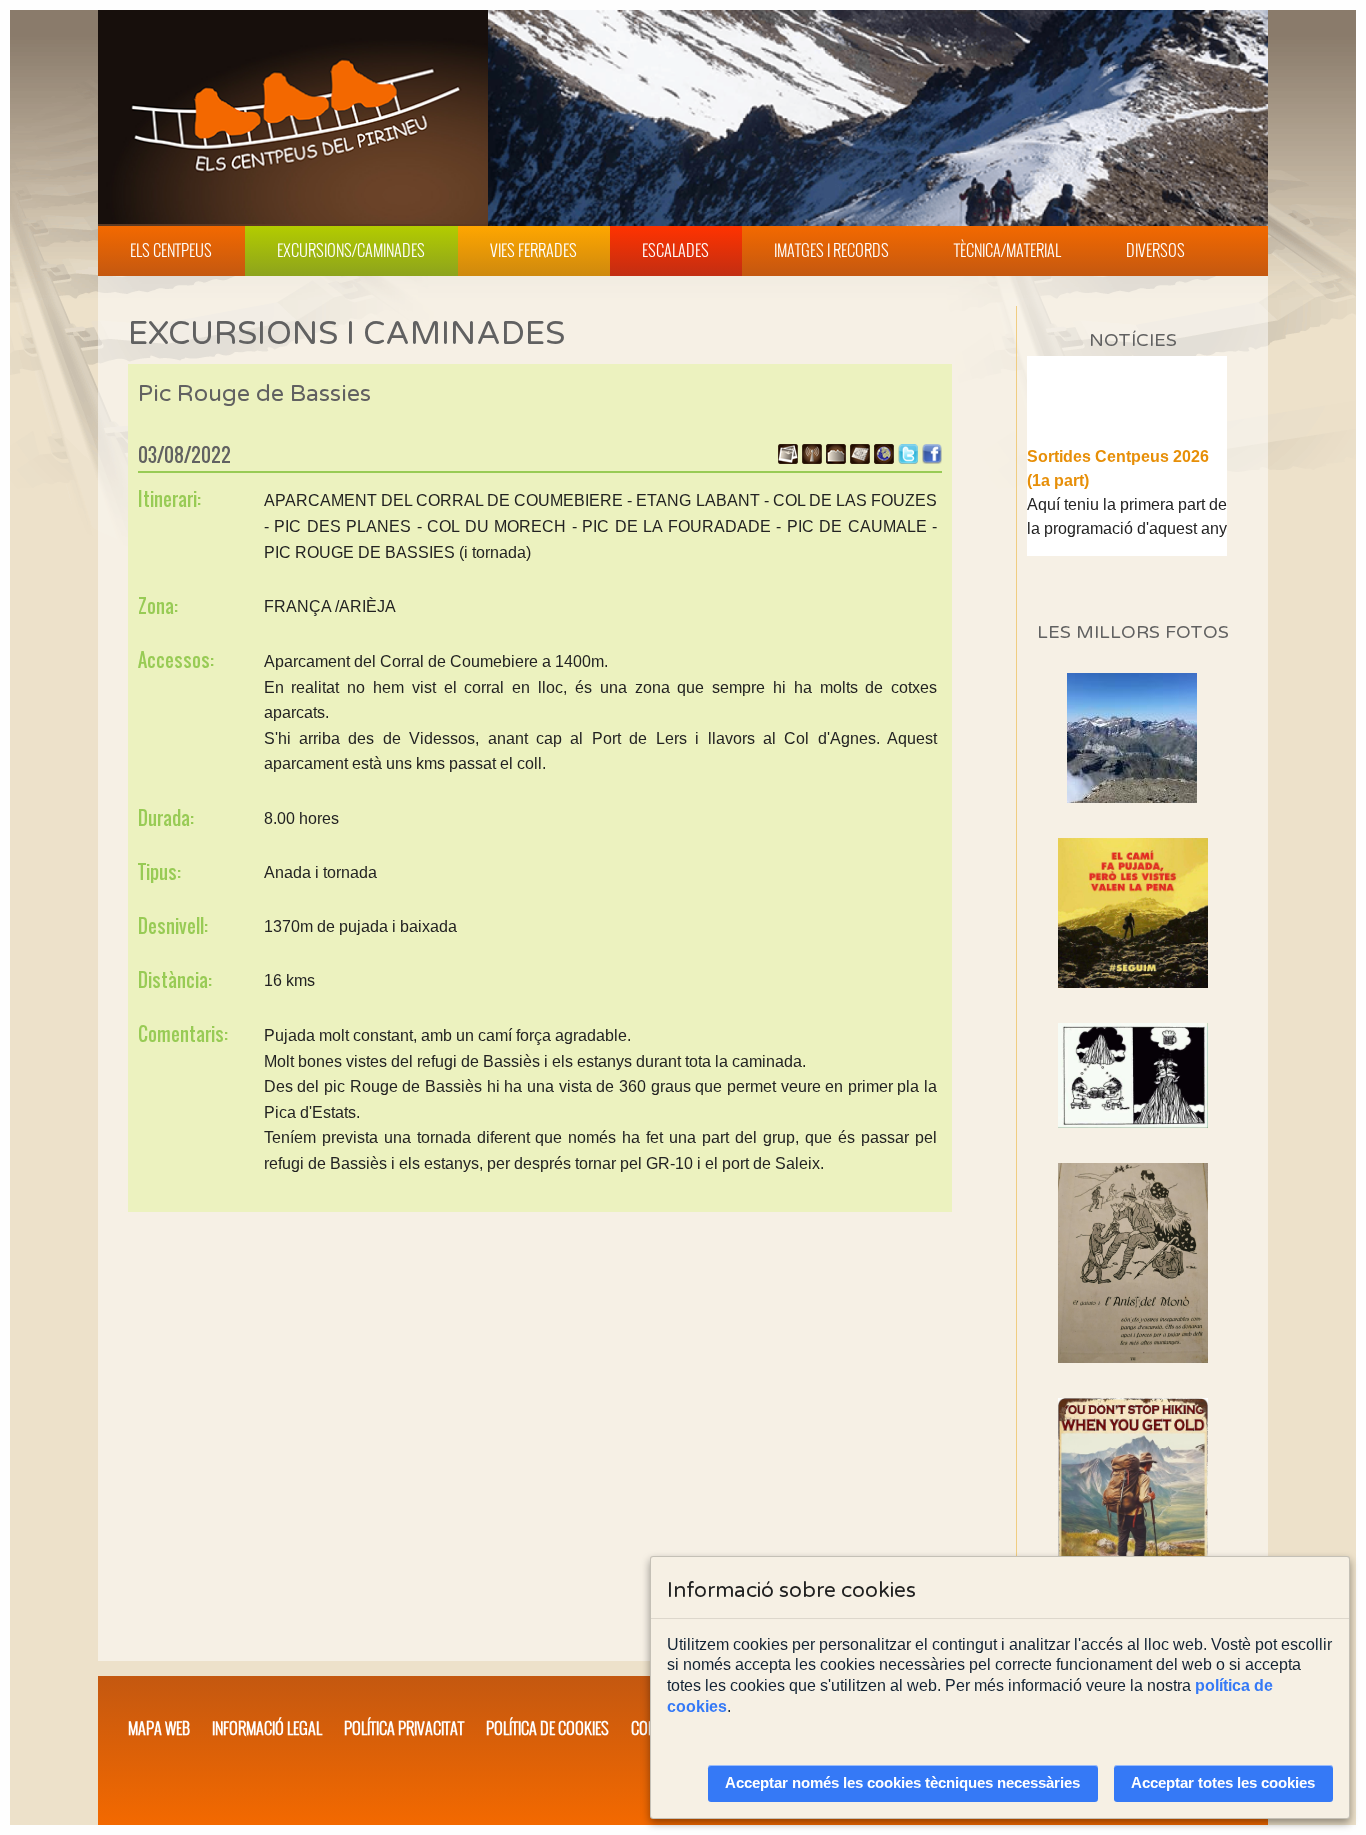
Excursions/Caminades (351, 250)
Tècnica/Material (1007, 250)
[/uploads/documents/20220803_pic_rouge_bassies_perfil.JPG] (836, 458)
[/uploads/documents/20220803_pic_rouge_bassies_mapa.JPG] (860, 458)
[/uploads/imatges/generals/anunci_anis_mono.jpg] (1133, 1263)
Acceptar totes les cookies (1223, 1783)
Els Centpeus (171, 250)
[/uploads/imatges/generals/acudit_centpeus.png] (1133, 1075)
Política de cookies (547, 1728)
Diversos (1155, 250)
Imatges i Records (831, 250)
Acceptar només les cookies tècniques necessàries (902, 1783)
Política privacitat (404, 1728)
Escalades (675, 250)
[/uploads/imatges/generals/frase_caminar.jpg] (1133, 1509)
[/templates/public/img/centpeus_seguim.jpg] (1133, 913)
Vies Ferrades (533, 250)
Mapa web (159, 1728)
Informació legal (267, 1728)
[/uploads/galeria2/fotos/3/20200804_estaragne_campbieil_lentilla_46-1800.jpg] (1132, 797)
